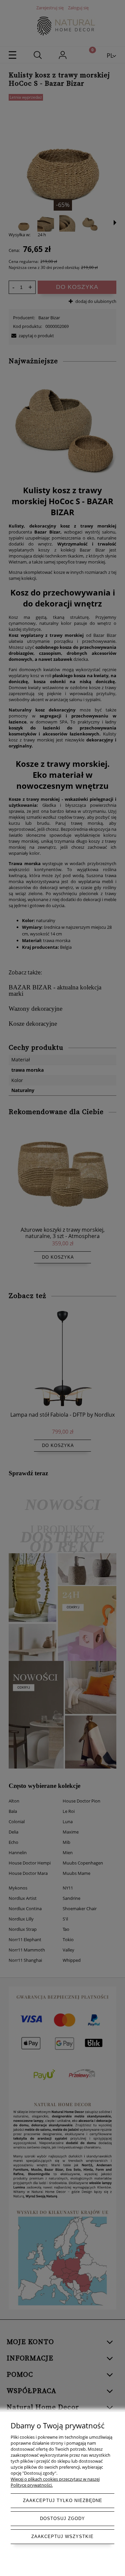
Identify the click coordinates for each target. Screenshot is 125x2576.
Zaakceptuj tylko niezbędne (63, 2501)
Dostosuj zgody (62, 2519)
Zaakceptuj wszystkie (62, 2537)
